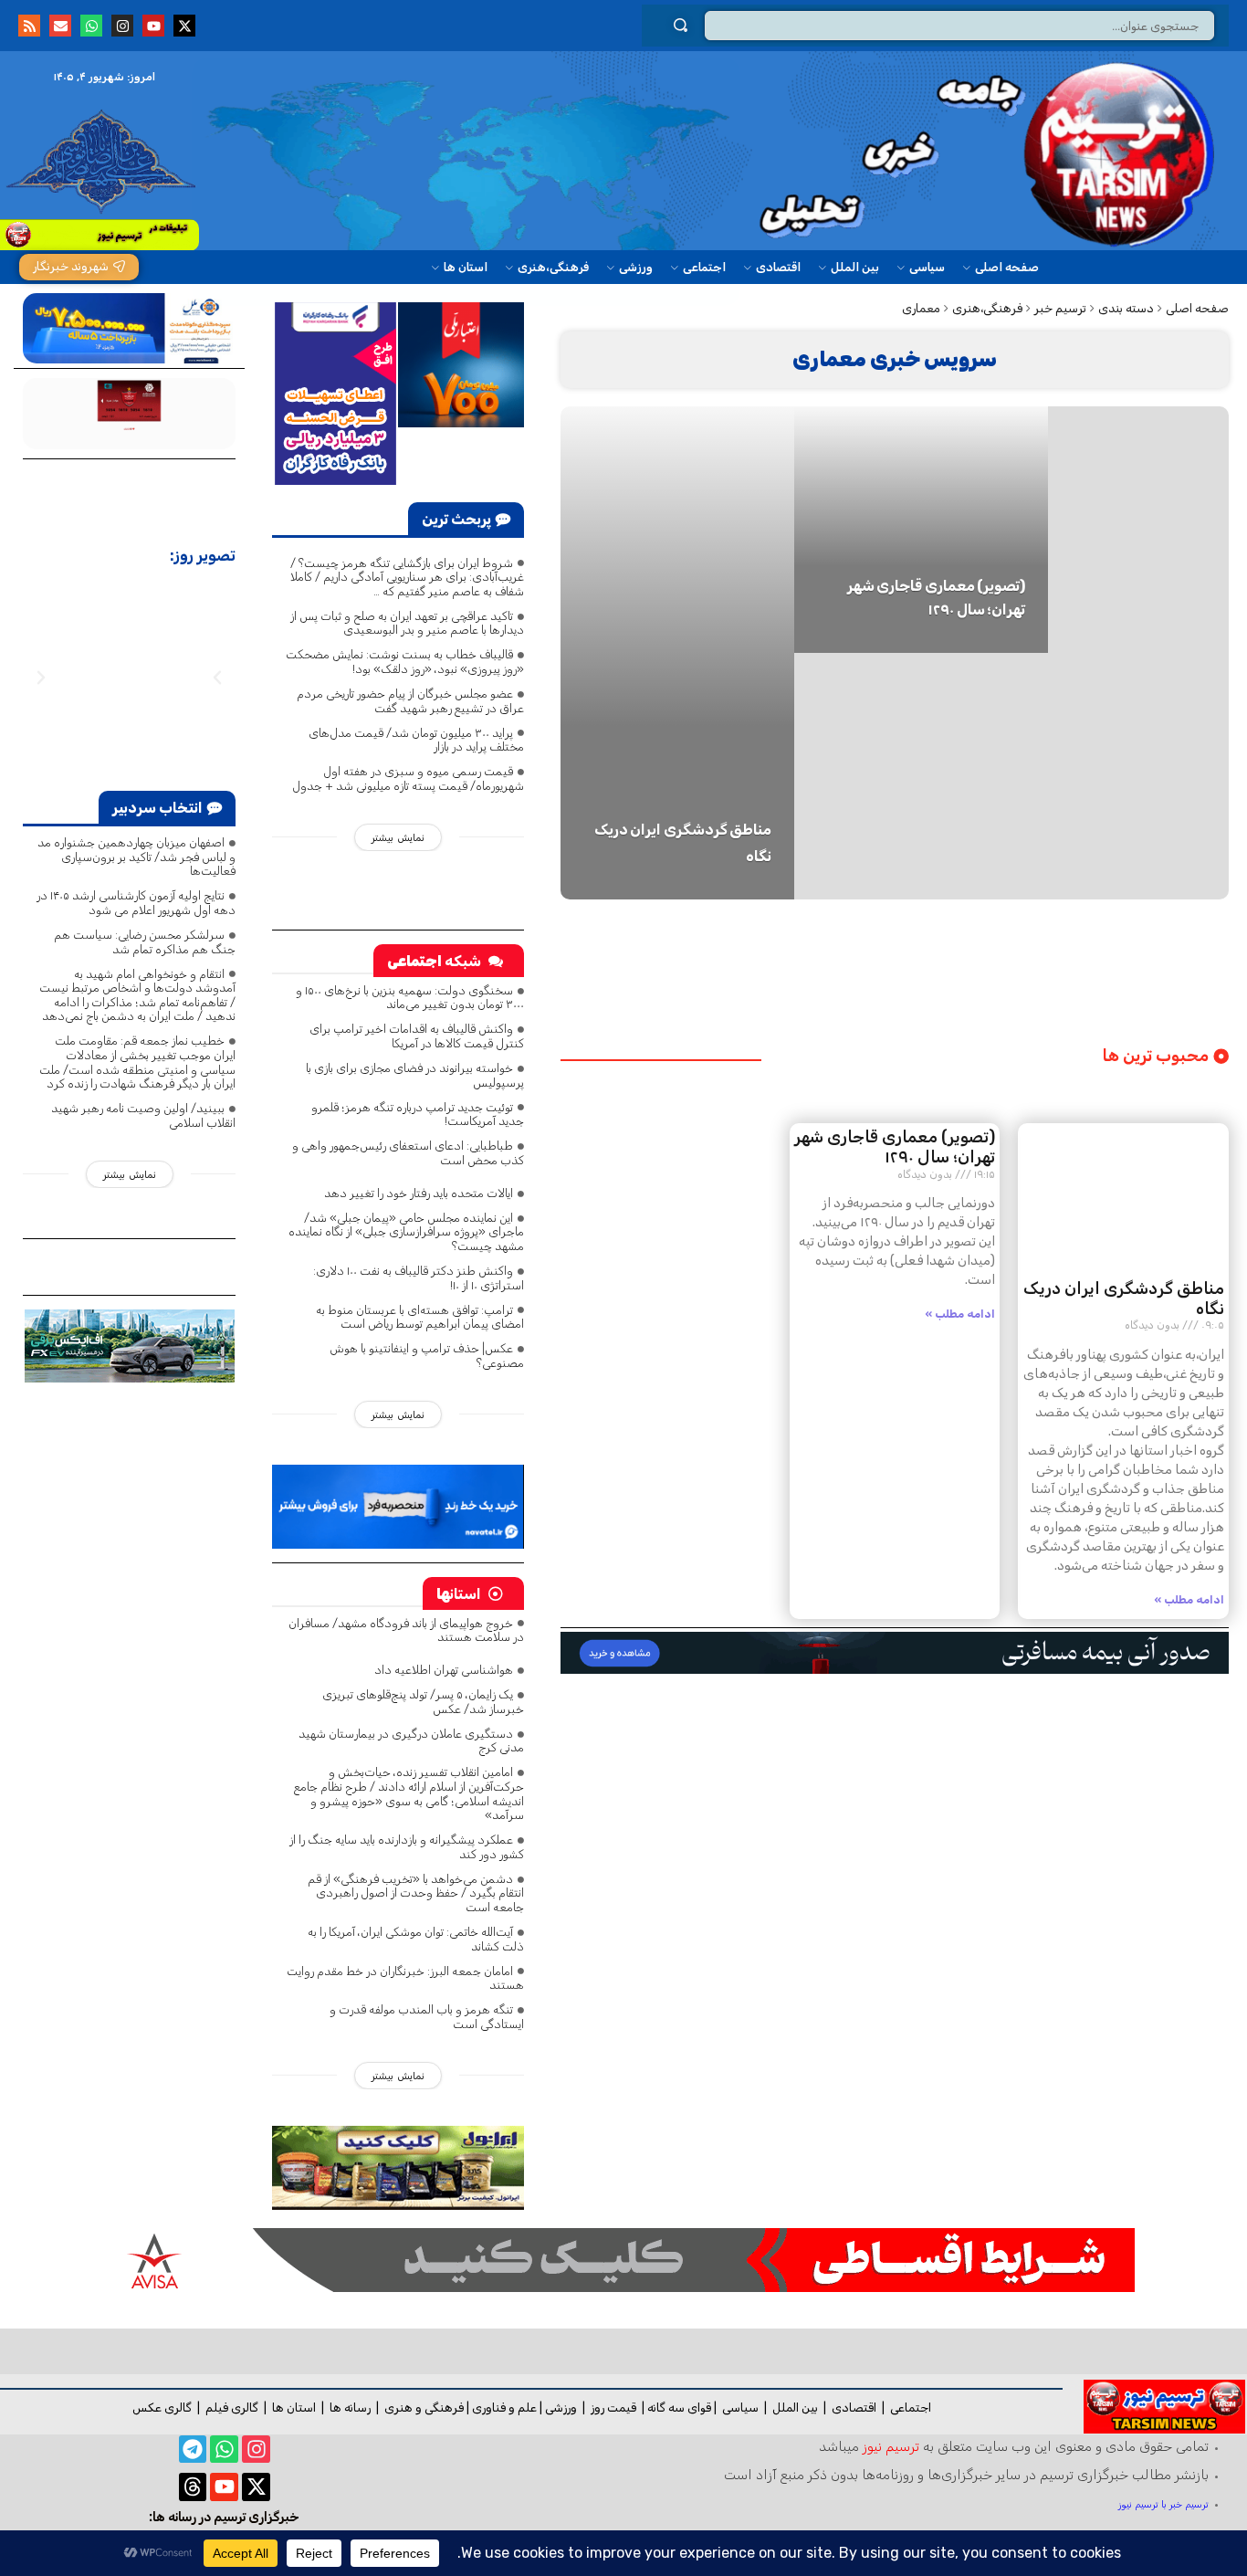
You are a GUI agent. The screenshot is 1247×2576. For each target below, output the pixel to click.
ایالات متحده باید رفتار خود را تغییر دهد (419, 1193)
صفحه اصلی (1197, 308)
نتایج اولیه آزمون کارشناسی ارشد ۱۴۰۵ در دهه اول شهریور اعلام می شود (136, 903)
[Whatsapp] (91, 26)
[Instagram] (122, 26)
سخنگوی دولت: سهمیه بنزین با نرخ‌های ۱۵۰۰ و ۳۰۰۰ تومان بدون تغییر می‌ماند (410, 998)
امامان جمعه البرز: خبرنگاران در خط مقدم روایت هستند (405, 1978)
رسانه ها (350, 2408)
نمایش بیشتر (398, 838)
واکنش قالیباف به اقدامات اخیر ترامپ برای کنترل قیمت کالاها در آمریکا (417, 1036)
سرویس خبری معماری (895, 359)
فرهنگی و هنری (424, 2408)
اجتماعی (911, 2408)
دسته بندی (1126, 308)
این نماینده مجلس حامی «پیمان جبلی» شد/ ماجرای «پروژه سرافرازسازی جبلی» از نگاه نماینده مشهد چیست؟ (406, 1232)
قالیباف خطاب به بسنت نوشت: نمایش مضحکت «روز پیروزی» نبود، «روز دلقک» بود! (405, 662)
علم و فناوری (504, 2408)
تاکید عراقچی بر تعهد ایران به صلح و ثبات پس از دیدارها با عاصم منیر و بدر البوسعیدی (407, 623)
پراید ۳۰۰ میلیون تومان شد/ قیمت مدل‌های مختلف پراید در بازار (416, 740)
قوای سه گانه (679, 2408)
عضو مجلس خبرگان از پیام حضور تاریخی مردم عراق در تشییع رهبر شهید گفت (410, 701)
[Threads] (193, 2487)
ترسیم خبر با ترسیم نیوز (1163, 2504)
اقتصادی (854, 2408)
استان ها (294, 2408)
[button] (41, 678)
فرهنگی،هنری (987, 308)
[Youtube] (153, 26)
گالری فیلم (232, 2408)
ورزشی (561, 2408)
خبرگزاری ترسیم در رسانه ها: (224, 2517)
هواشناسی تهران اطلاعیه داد (444, 1670)
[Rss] (29, 26)
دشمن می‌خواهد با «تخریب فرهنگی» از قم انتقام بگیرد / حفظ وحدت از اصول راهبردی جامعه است (416, 1893)
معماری (921, 308)
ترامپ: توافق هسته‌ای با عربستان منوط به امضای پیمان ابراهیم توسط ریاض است (420, 1317)
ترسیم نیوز (891, 2446)
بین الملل (795, 2408)
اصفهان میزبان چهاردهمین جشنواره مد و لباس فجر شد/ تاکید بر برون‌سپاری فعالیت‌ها (136, 857)
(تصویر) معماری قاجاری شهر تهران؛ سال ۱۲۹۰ (895, 1147)
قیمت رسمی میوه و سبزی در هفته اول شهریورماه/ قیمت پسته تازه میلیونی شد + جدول (408, 778)
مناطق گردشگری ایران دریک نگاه (1124, 1299)
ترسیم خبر (1060, 308)
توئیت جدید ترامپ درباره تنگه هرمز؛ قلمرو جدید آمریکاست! (418, 1115)
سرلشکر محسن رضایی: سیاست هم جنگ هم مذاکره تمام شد (145, 942)
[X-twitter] (184, 26)
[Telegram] (193, 2450)
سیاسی (740, 2408)
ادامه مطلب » (1189, 1600)
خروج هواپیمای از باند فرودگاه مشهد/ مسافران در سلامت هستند (406, 1630)
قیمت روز (613, 2408)
